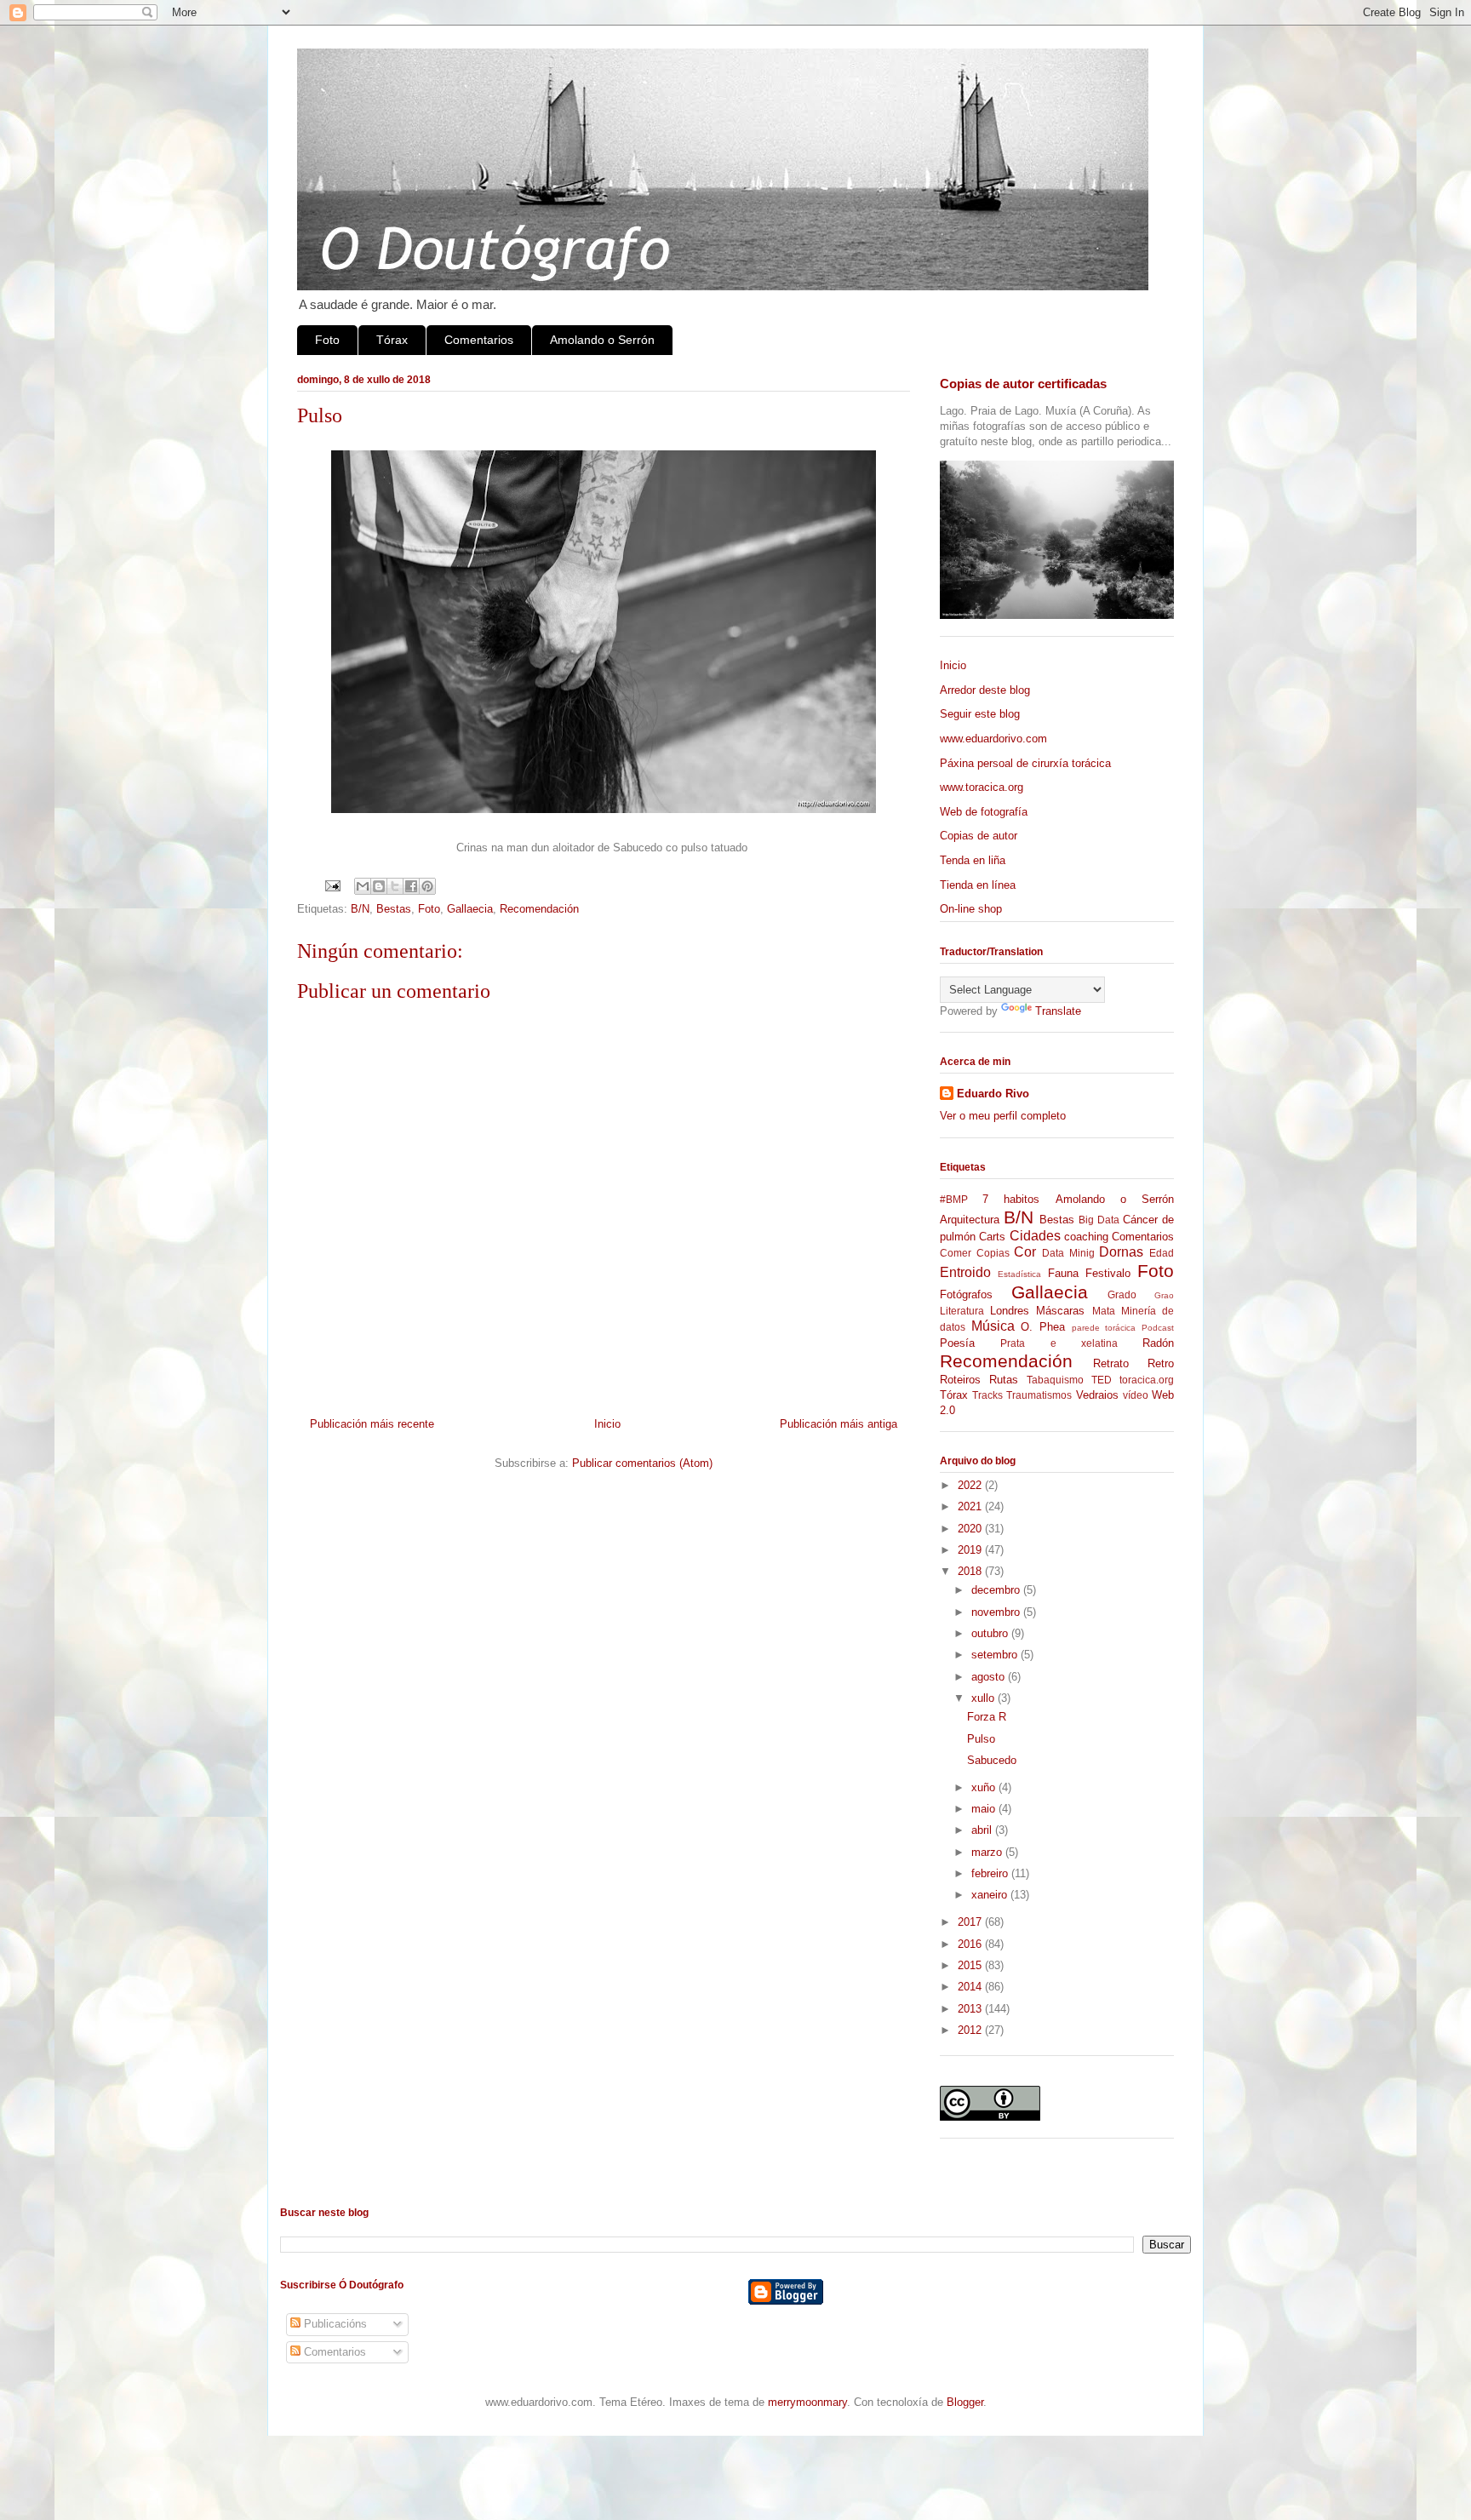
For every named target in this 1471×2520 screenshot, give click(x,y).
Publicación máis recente (372, 1424)
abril (983, 1830)
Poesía (957, 1343)
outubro (991, 1633)
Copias (993, 1253)
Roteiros (960, 1380)
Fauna (1063, 1273)
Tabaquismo (1055, 1380)
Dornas (1121, 1252)
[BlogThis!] (379, 886)
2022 (971, 1485)
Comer (956, 1253)
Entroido (965, 1272)
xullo (984, 1698)
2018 (971, 1571)
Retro (1161, 1363)
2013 (971, 2009)
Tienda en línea (978, 885)
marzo (988, 1852)
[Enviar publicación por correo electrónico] (332, 885)
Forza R (987, 1717)
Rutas (1004, 1380)
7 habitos (1011, 1199)
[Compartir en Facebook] (411, 886)
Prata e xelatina (1059, 1343)
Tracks (987, 1395)
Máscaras (1060, 1311)
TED (1102, 1380)
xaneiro (991, 1895)
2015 (971, 1965)
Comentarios (479, 340)
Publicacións (334, 2324)
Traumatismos (1039, 1395)
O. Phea (1043, 1327)
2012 (971, 2030)
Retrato (1111, 1363)
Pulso (981, 1739)
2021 (971, 1506)
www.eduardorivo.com (993, 739)
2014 (971, 1987)
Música (993, 1326)
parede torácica (1104, 1328)
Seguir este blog (980, 714)
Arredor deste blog (985, 690)
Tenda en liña (973, 860)
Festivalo (1108, 1273)
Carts (992, 1237)
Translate (1058, 1011)
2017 (971, 1922)
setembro (996, 1655)
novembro (997, 1612)
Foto (327, 340)
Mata (1104, 1311)
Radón (1158, 1343)
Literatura (962, 1311)
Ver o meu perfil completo (1003, 1116)
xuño (985, 1787)
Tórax (392, 340)
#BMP (954, 1199)
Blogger (965, 2402)
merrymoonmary (807, 2402)
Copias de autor (979, 836)
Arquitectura (970, 1220)
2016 (971, 1944)
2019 (971, 1550)
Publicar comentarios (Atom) (642, 1463)
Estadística (1019, 1274)
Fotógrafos (966, 1294)
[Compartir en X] (395, 886)
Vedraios (1097, 1395)
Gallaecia (470, 909)
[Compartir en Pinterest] (427, 886)
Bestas (394, 909)
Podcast (1158, 1328)
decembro (997, 1590)
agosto (990, 1677)
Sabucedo (992, 1760)
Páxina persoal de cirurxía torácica (1025, 763)
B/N (360, 909)
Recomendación (539, 909)
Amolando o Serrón (602, 340)
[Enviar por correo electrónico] (363, 886)
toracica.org (1147, 1380)
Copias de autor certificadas (1023, 384)
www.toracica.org (982, 787)
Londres (1010, 1311)
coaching (1086, 1237)
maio (985, 1809)
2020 (971, 1529)
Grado (1122, 1294)
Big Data (1099, 1220)
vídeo (1136, 1395)
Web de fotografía (984, 812)
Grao (1164, 1295)
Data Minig (1068, 1253)
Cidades (1035, 1236)
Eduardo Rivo (993, 1094)
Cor (1025, 1252)
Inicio (607, 1424)
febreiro (991, 1873)
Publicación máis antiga (839, 1424)
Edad (1162, 1253)
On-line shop (971, 909)
